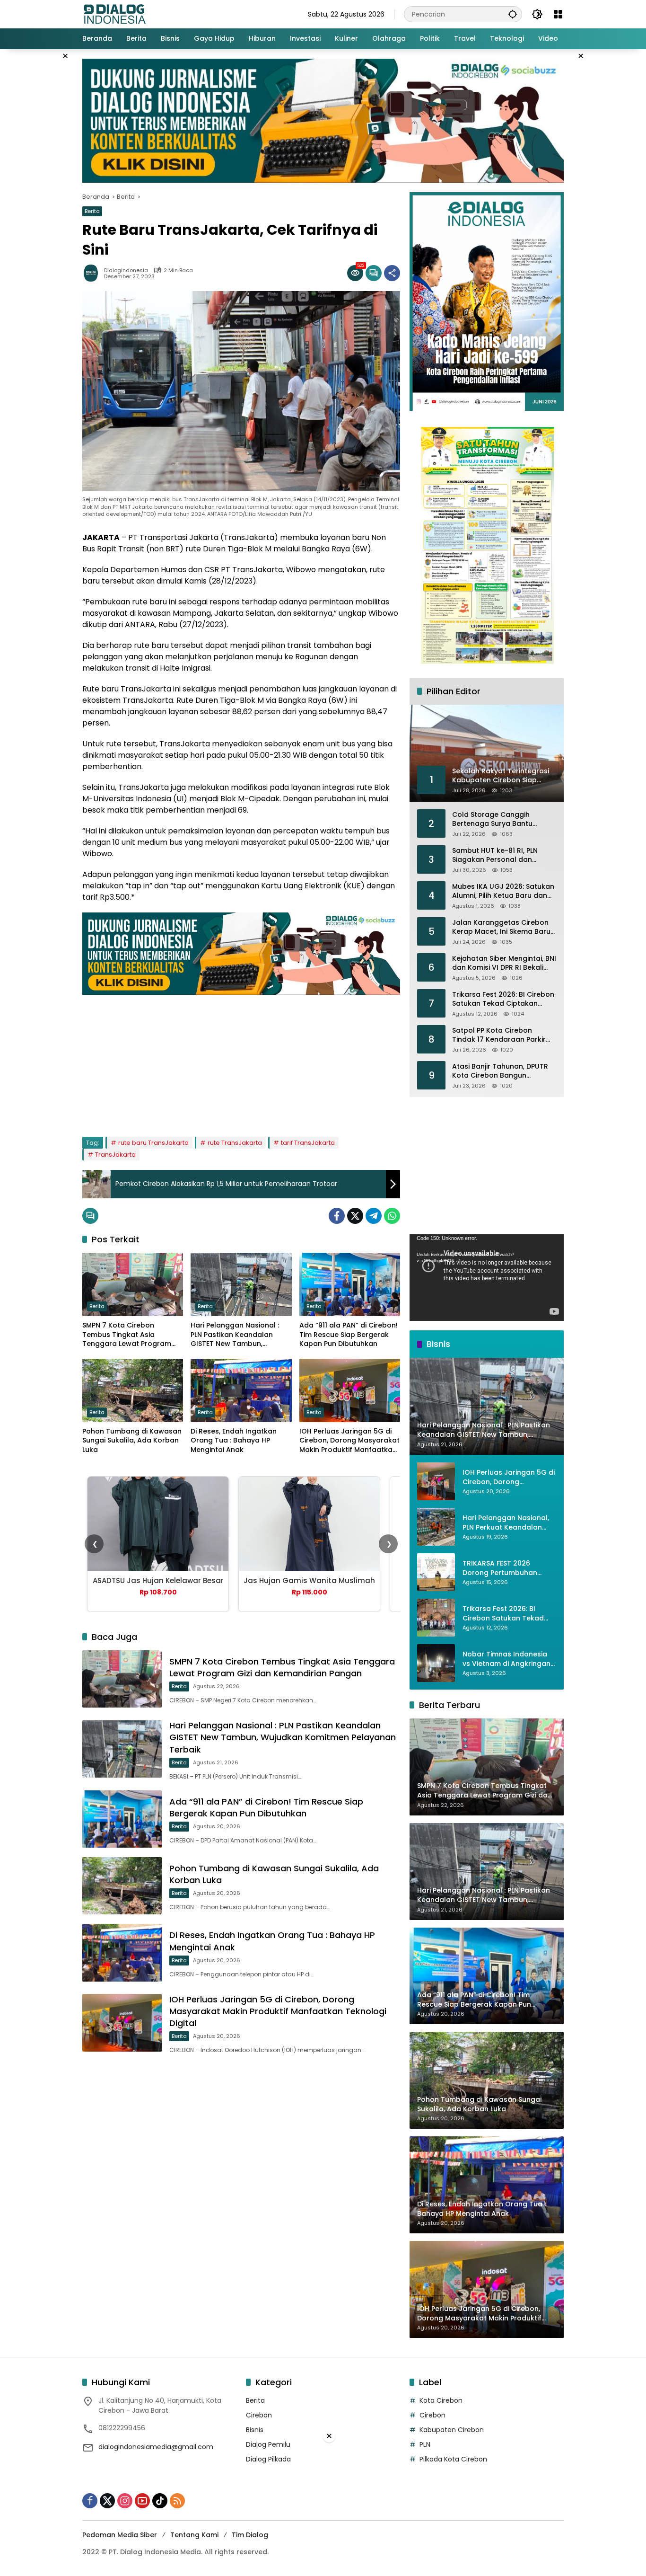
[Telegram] (374, 1216)
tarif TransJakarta (308, 1143)
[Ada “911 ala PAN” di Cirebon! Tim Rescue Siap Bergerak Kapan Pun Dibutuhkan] (350, 1284)
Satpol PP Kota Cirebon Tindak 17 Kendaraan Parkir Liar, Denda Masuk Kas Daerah (504, 1035)
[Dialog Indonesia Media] (114, 14)
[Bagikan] (392, 273)
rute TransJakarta (235, 1143)
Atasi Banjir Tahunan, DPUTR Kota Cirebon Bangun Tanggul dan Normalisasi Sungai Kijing (500, 1071)
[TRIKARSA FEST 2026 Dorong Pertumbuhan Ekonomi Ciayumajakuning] (436, 1572)
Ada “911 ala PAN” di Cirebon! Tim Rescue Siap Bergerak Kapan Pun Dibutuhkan (349, 1335)
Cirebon (259, 2415)
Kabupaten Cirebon (452, 2430)
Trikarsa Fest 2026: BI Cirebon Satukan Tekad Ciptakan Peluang (503, 999)
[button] (513, 14)
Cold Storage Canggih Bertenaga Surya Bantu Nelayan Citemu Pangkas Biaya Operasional (495, 819)
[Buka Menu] (558, 14)
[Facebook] (337, 1216)
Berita (92, 211)
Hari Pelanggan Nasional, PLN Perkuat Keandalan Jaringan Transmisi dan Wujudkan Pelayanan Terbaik (506, 1523)
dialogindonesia (126, 270)
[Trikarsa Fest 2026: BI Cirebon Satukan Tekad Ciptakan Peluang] (436, 1618)
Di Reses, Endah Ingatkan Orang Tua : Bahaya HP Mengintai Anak (234, 1441)
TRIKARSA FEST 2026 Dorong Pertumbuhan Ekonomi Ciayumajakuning (508, 1568)
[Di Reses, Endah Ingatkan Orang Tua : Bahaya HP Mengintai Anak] (241, 1390)
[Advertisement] (241, 1061)
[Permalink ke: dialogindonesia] (93, 273)
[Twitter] (355, 1216)
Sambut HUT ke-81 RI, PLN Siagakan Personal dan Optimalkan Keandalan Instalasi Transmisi (495, 855)
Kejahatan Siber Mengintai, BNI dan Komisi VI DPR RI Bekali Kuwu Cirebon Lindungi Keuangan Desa (504, 963)
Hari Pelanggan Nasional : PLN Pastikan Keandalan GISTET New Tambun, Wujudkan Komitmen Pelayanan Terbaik (235, 1335)
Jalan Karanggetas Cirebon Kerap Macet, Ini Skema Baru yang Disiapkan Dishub (501, 927)
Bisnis (255, 2430)
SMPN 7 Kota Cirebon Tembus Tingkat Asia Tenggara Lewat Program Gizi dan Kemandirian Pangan (127, 1335)
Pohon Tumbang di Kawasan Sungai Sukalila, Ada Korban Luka (132, 1441)
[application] (487, 1278)
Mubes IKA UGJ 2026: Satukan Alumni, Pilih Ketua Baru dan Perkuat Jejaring (503, 891)
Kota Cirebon (441, 2400)
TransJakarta (115, 1155)
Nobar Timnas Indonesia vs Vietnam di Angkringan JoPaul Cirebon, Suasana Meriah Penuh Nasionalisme (506, 1659)
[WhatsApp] (392, 1216)
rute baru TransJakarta (153, 1143)
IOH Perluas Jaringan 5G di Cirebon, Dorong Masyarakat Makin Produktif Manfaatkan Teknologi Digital (349, 1441)
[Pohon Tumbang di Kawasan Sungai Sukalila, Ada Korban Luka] (133, 1390)
